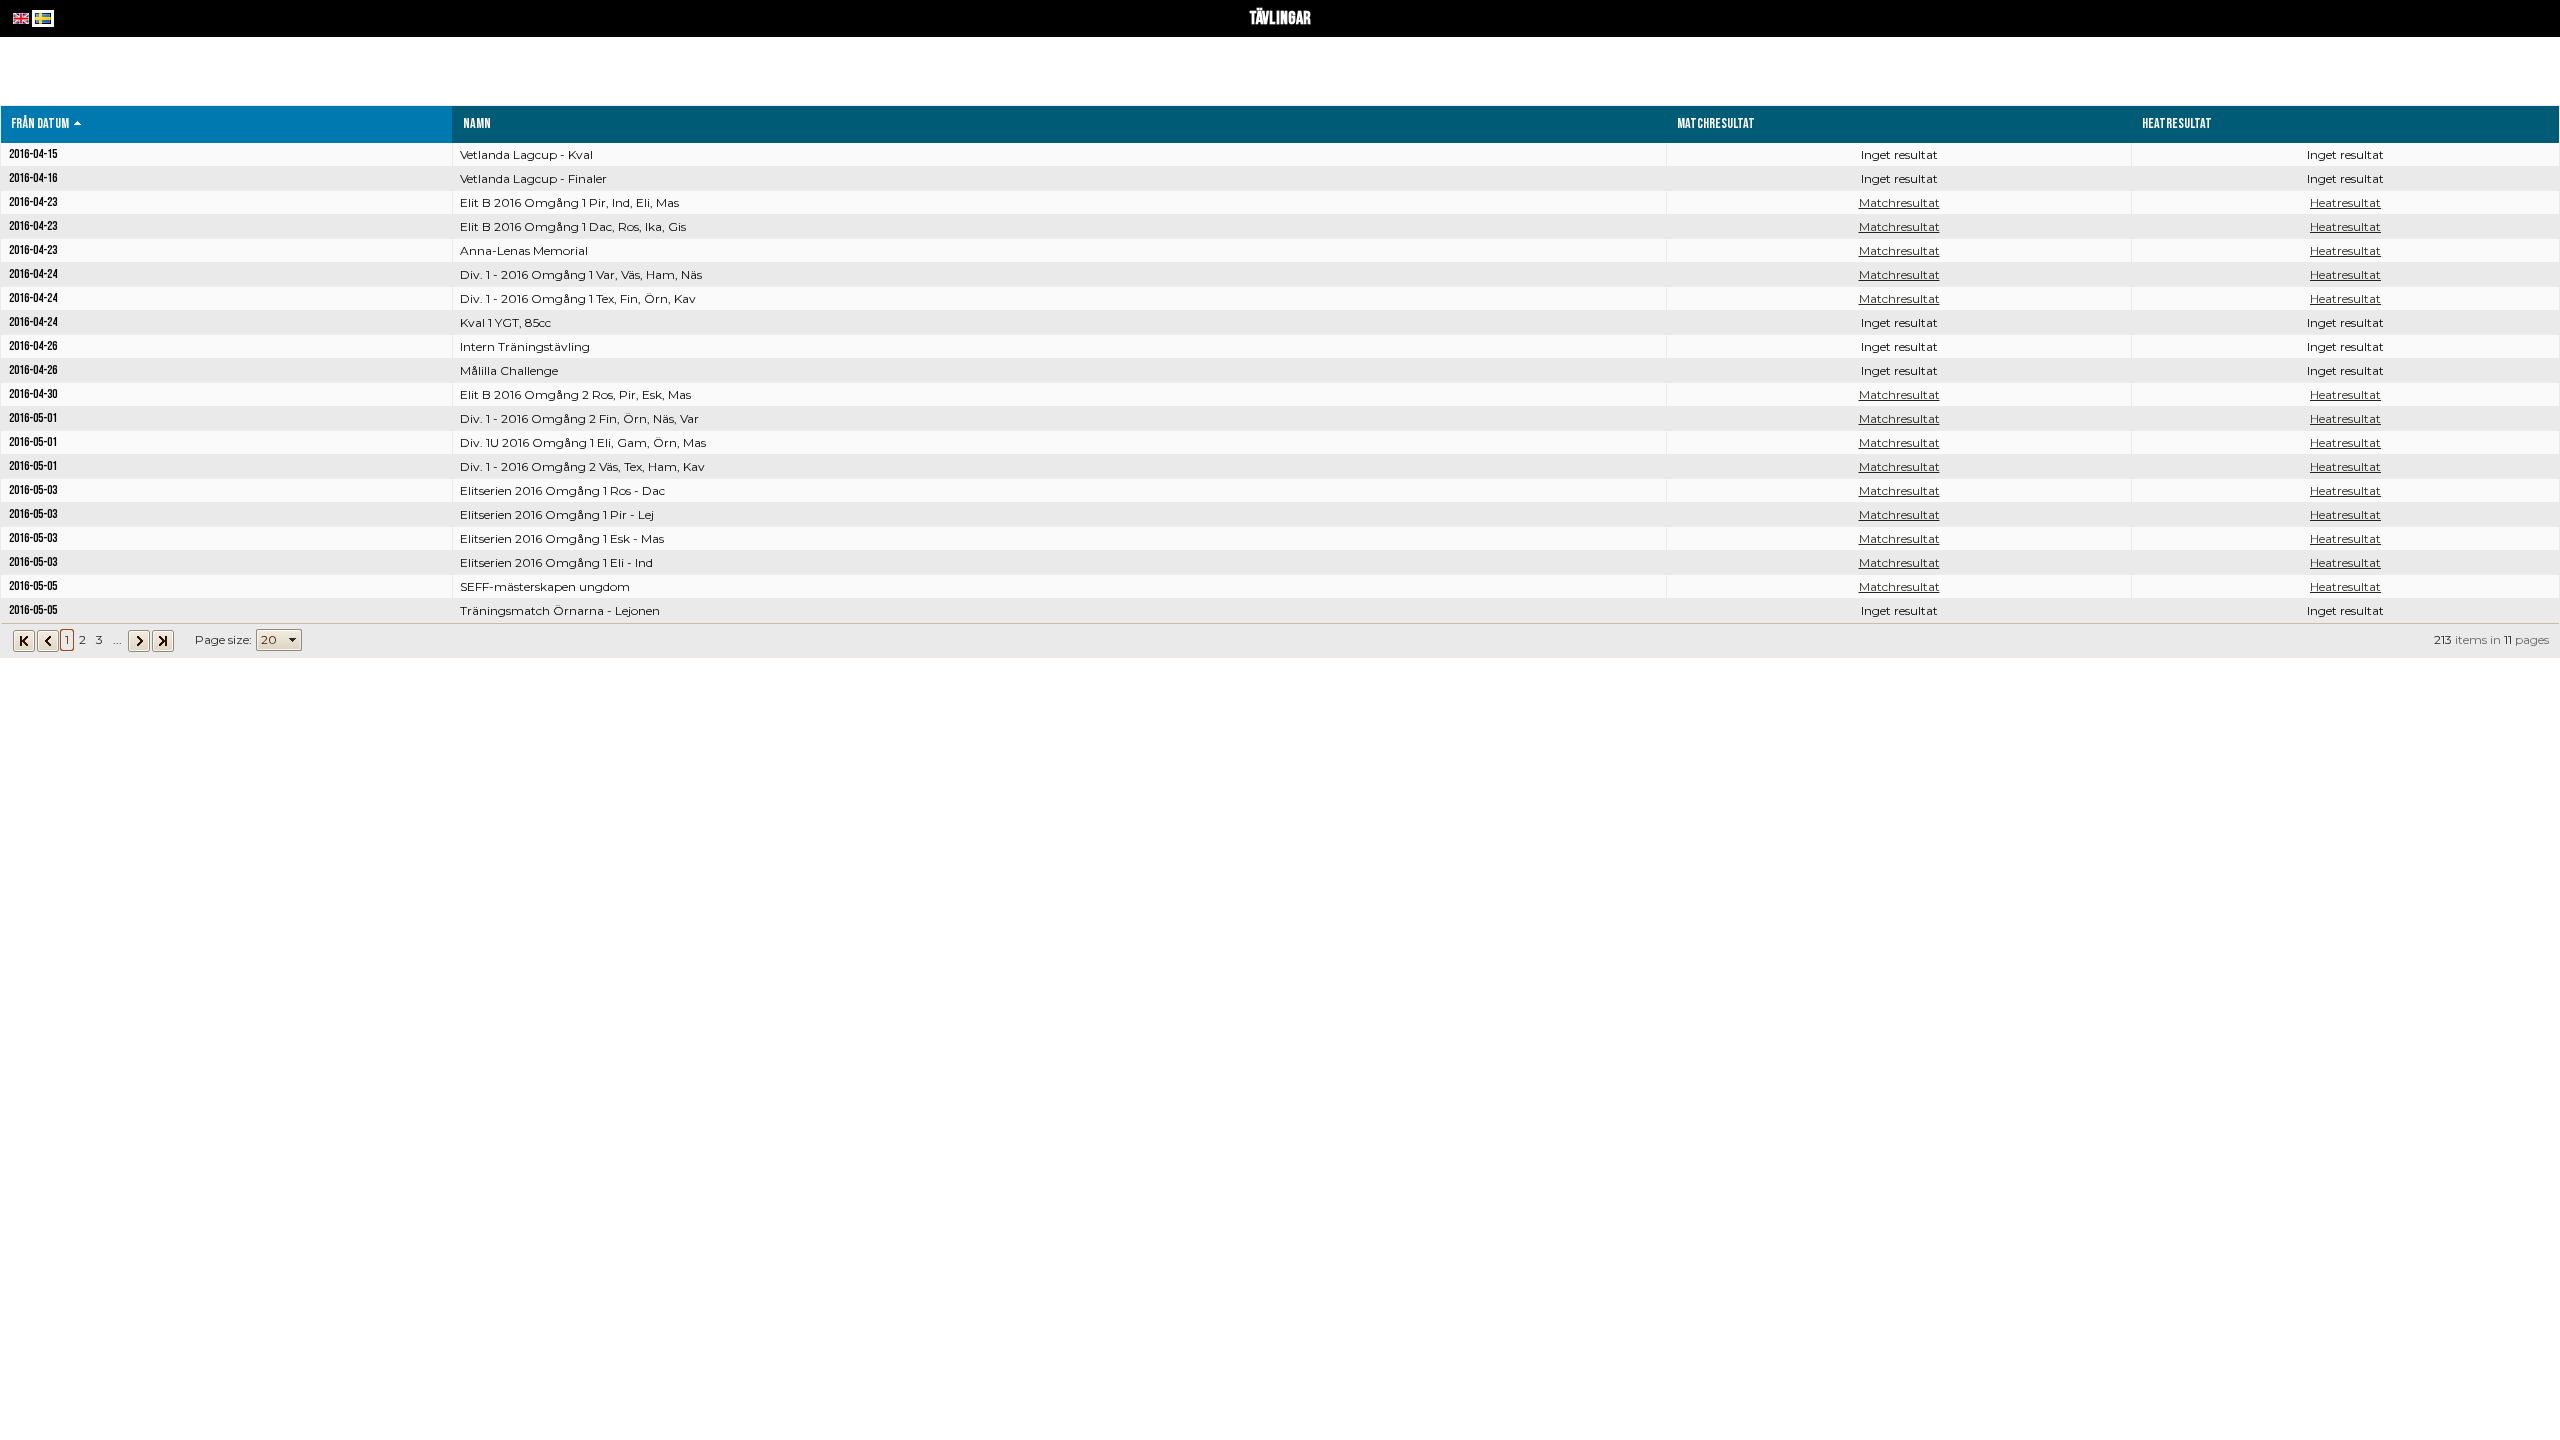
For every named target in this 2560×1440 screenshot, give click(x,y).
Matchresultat (1899, 202)
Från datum (40, 123)
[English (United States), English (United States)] (21, 18)
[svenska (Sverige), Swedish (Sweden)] (43, 18)
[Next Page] (139, 639)
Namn (477, 123)
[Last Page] (163, 639)
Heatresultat (2345, 202)
